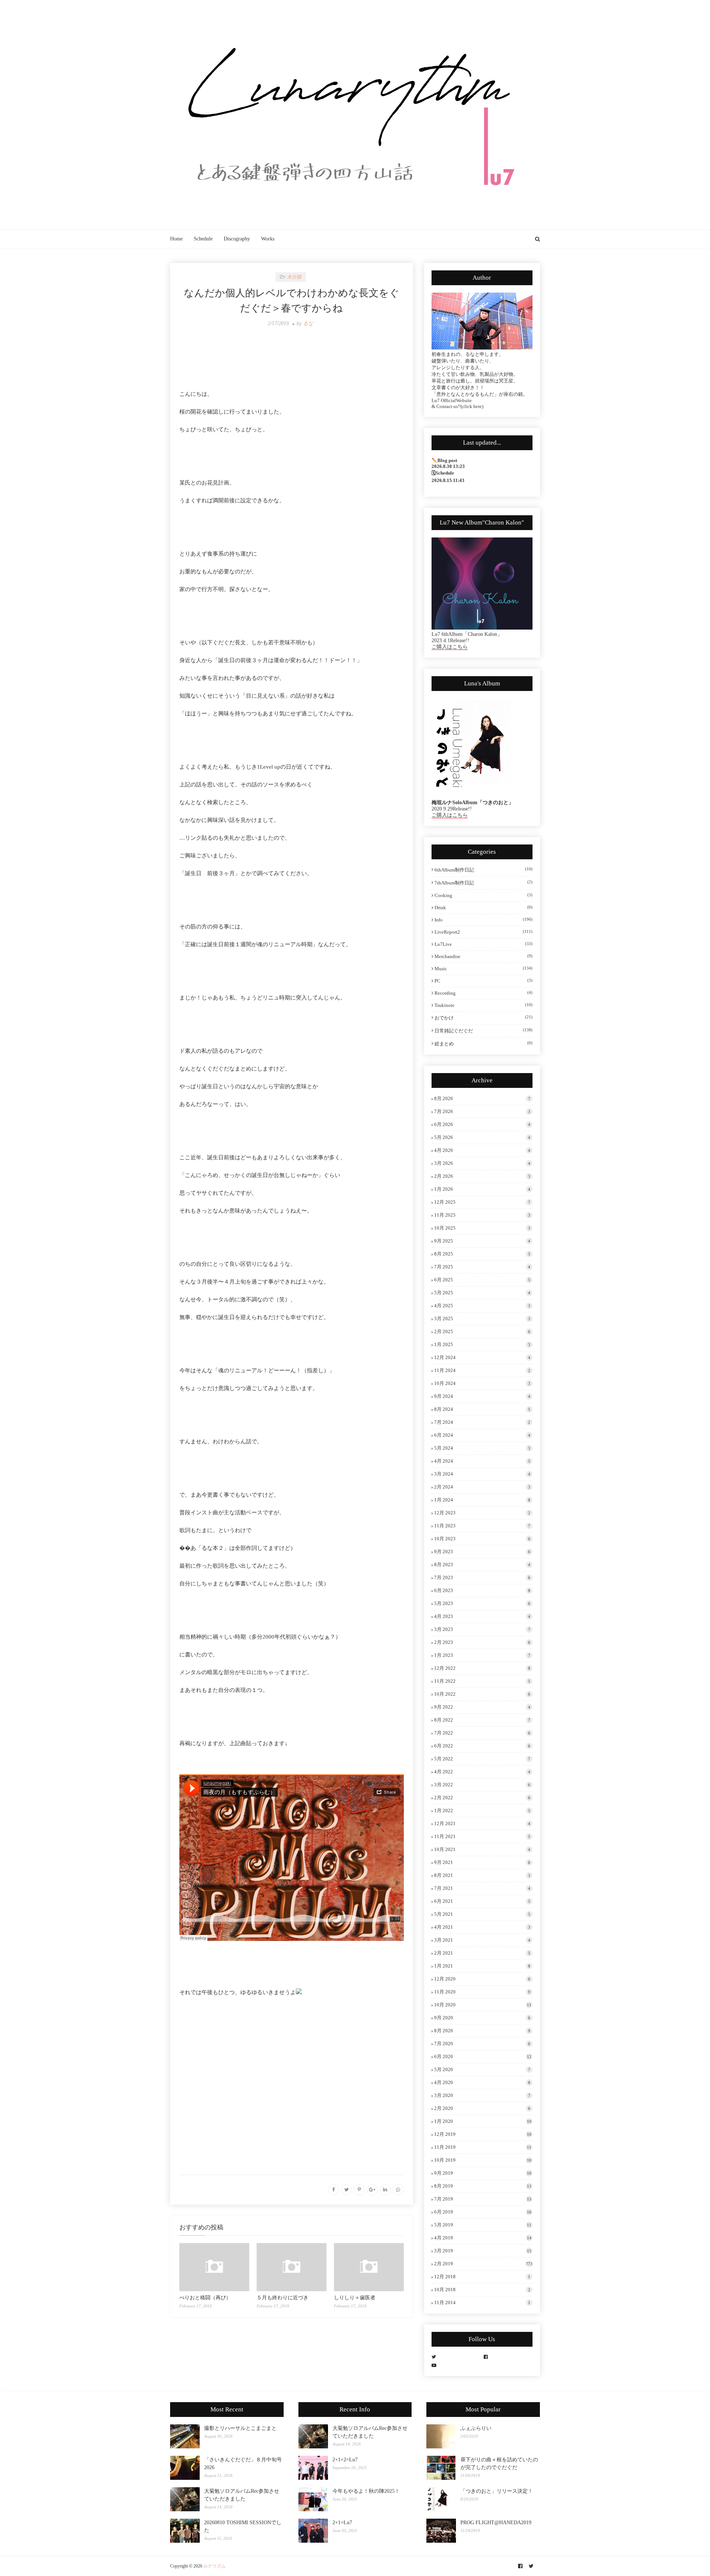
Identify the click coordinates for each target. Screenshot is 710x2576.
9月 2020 (482, 2018)
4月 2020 (482, 2082)
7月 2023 (482, 1577)
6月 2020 (483, 2056)
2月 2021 (482, 1953)
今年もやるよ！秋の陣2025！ (366, 2491)
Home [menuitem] (176, 239)
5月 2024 (482, 1448)
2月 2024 (482, 1487)
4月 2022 (482, 1772)
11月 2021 (482, 1836)
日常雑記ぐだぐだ (484, 1031)
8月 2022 (482, 1720)
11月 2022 (482, 1681)
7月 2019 (483, 2199)
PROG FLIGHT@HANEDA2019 (496, 2523)
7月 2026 (482, 1111)
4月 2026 (482, 1150)
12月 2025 (482, 1202)
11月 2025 (482, 1215)
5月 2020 (482, 2069)
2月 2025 (482, 1331)
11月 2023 (482, 1526)
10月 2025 (482, 1228)
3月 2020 (482, 2095)
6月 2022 (482, 1746)
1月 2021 (482, 1966)
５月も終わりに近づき (283, 2298)
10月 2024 (482, 1383)
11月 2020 (482, 1992)
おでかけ (484, 1018)
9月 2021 (482, 1862)
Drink (484, 908)
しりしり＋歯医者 (355, 2298)
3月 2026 (482, 1163)
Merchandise (484, 956)
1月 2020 (483, 2121)
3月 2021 (482, 1940)
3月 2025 (482, 1319)
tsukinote (484, 1005)
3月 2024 (482, 1474)
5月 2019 (483, 2225)
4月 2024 (482, 1461)
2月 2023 (482, 1642)
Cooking (484, 895)
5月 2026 (482, 1137)
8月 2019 (483, 2186)
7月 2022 (482, 1733)
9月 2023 (482, 1552)
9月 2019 (483, 2173)
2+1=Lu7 (342, 2523)
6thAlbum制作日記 (484, 870)
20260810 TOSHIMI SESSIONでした (243, 2526)
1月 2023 (482, 1655)
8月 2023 (482, 1565)
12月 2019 (483, 2134)
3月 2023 (482, 1629)
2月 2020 (482, 2108)
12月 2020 (482, 1979)
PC (484, 981)
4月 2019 (483, 2238)
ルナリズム (214, 2566)
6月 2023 (482, 1590)
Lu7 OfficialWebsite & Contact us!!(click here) (457, 403)
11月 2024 (482, 1370)
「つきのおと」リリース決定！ (497, 2491)
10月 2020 (483, 2005)
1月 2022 (482, 1810)
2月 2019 (483, 2264)
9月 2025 (482, 1241)
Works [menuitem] (268, 239)
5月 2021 (482, 1914)
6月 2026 (482, 1124)
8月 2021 (482, 1875)
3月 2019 (483, 2251)
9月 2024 (482, 1396)
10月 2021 (482, 1849)
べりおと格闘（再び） (205, 2298)
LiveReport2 (484, 932)
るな (308, 323)
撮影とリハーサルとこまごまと (240, 2428)
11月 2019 (483, 2147)
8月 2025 (482, 1254)
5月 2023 (482, 1603)
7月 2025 (482, 1267)
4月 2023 (482, 1616)
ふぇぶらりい (476, 2428)
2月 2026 (482, 1176)
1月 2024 (482, 1500)
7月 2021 (482, 1888)
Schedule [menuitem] (203, 239)
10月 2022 (482, 1694)
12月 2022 (482, 1668)
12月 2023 (482, 1513)
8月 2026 (482, 1098)
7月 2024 (482, 1422)
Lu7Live (484, 944)
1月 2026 (482, 1189)
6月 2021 (482, 1901)
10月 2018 (482, 2290)
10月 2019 (483, 2160)
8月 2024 (482, 1409)
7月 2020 (482, 2044)
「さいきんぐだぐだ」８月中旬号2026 (243, 2464)
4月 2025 (482, 1306)
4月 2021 (482, 1927)
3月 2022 (482, 1785)
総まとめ (484, 1043)
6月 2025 (482, 1280)
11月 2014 (482, 2302)
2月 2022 (482, 1798)
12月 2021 (482, 1823)
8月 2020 (482, 2031)
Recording (484, 993)
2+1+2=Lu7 (345, 2460)
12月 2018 (482, 2277)
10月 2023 (482, 1539)
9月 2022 (482, 1707)
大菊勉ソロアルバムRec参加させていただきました (242, 2495)
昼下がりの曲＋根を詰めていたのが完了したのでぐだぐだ (499, 2464)
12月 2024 (482, 1357)
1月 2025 (482, 1344)
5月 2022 (482, 1759)
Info (484, 920)
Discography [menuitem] (237, 239)
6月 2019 (483, 2212)
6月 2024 (482, 1435)
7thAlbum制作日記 (484, 883)
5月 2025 (482, 1293)
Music (484, 969)
